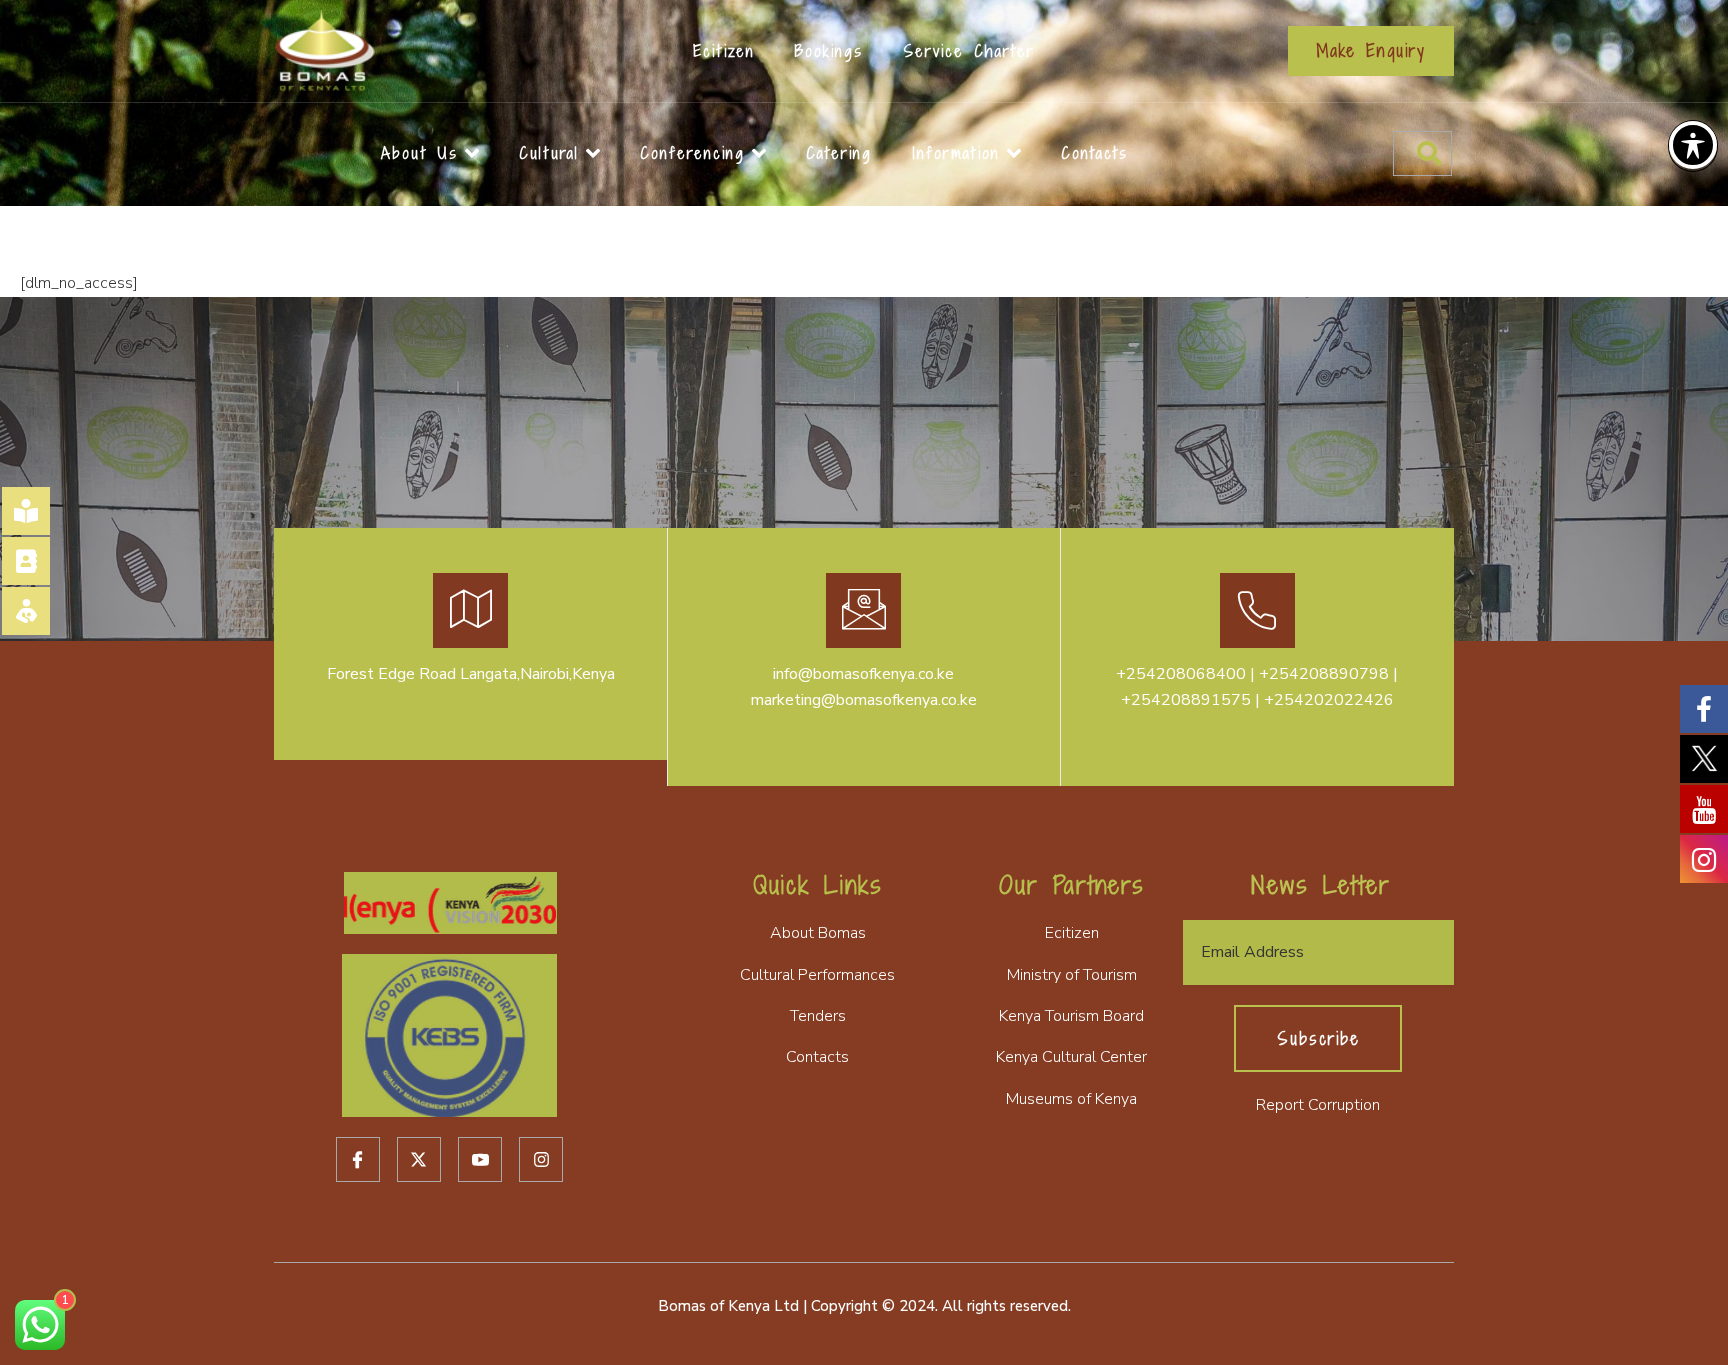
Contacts (1094, 153)
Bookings (829, 51)
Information (956, 153)
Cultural (549, 153)
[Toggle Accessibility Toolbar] (1693, 145)
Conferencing (692, 153)
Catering (839, 153)
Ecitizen (724, 51)
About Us (419, 153)
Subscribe (1318, 1038)
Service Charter (969, 51)
